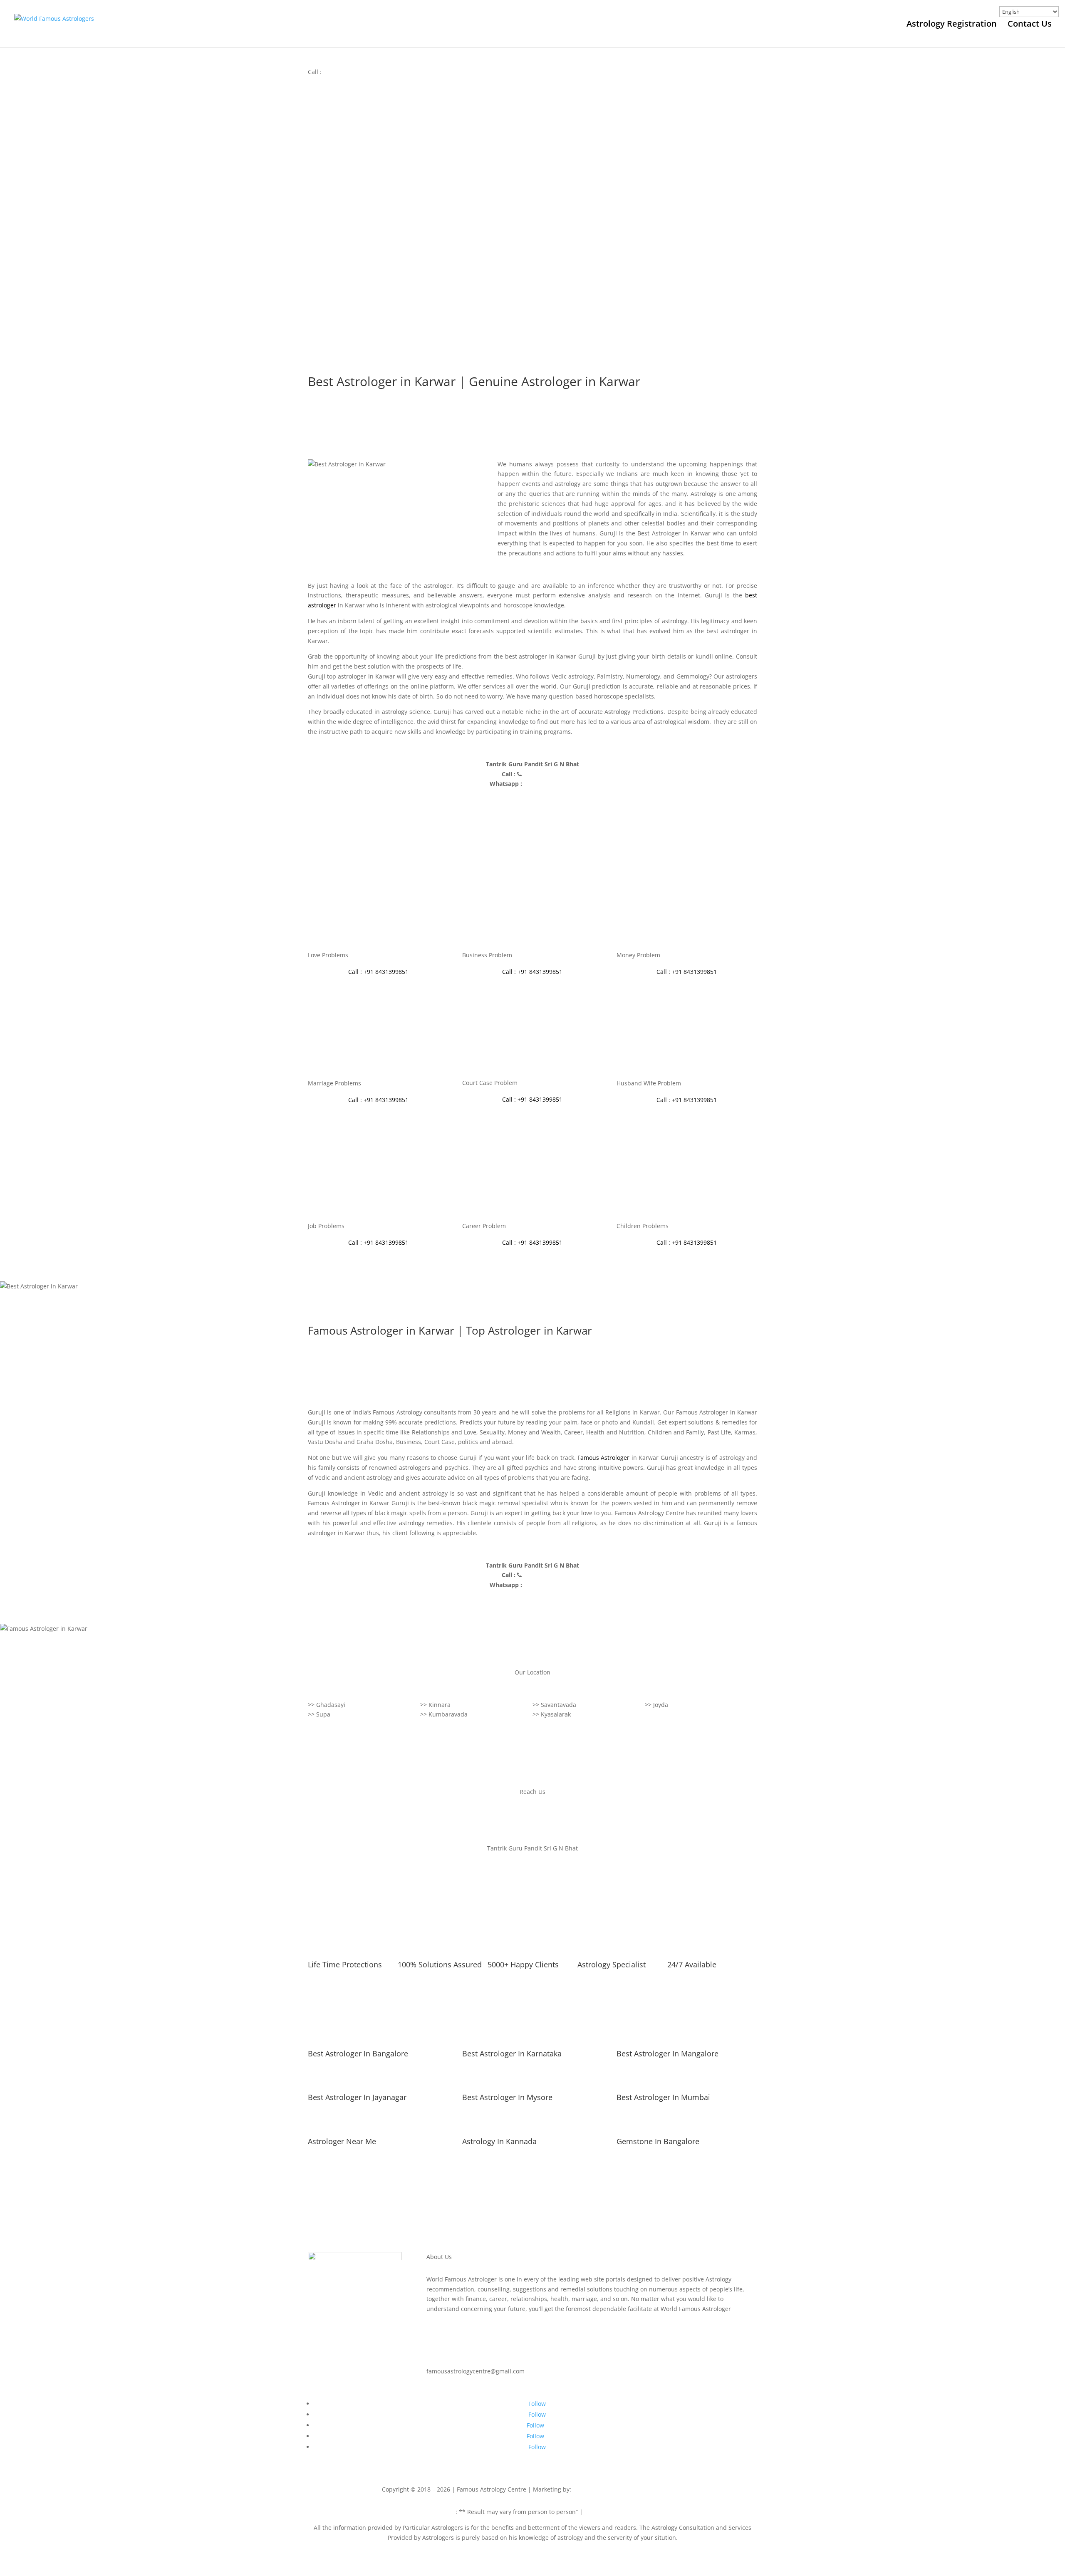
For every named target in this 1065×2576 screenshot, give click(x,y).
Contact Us (1030, 25)
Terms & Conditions (612, 2512)
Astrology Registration (952, 25)
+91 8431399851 (346, 72)
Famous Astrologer (603, 1458)
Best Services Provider (606, 2489)
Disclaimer (441, 2512)
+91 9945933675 (661, 2489)
